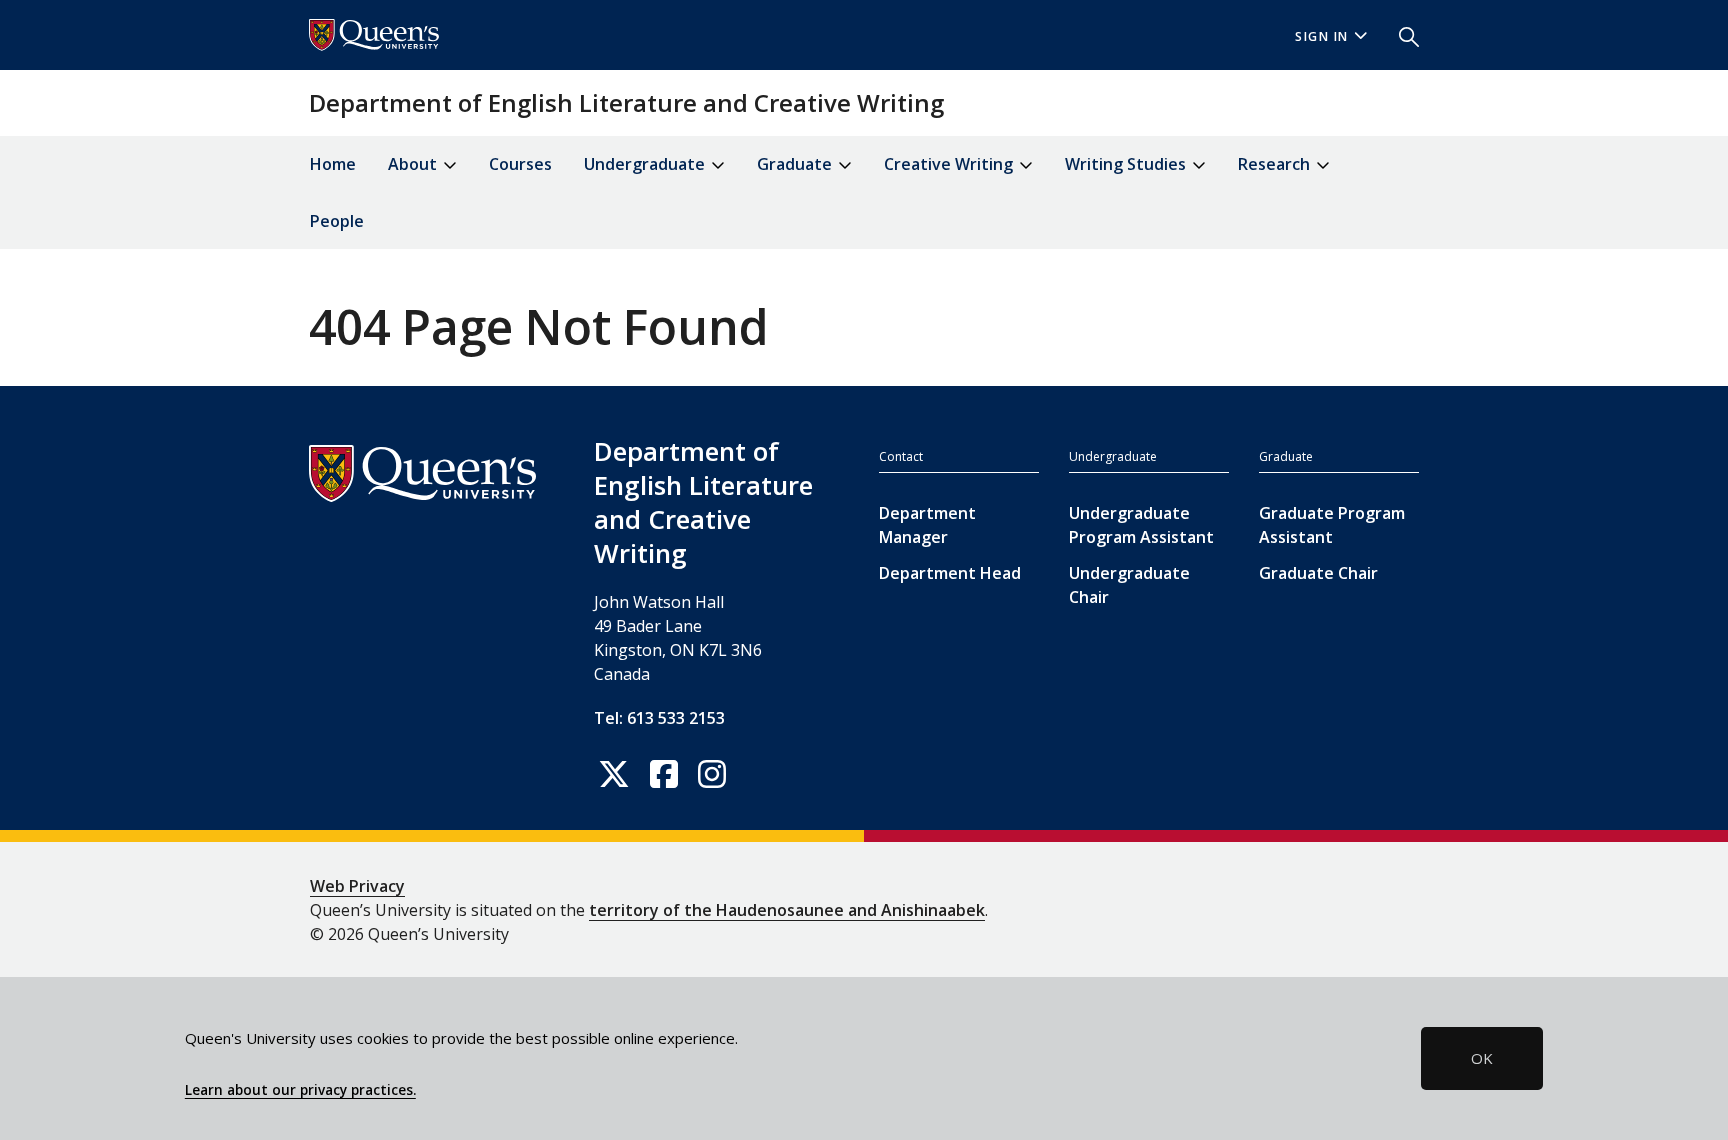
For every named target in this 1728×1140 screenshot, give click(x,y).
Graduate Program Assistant (1332, 525)
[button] (1401, 35)
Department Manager (927, 525)
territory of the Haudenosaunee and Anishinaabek (787, 910)
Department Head (950, 573)
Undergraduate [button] (646, 164)
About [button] (414, 164)
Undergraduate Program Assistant (1141, 525)
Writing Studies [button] (1127, 164)
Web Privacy (357, 886)
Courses (520, 164)
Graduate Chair (1318, 573)
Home (333, 164)
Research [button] (1276, 164)
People (337, 221)
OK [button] (1482, 1058)
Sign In (1322, 36)
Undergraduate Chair (1129, 585)
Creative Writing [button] (950, 164)
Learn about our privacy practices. (300, 1090)
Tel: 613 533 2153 (659, 718)
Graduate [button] (796, 164)
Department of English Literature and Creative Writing (626, 102)
